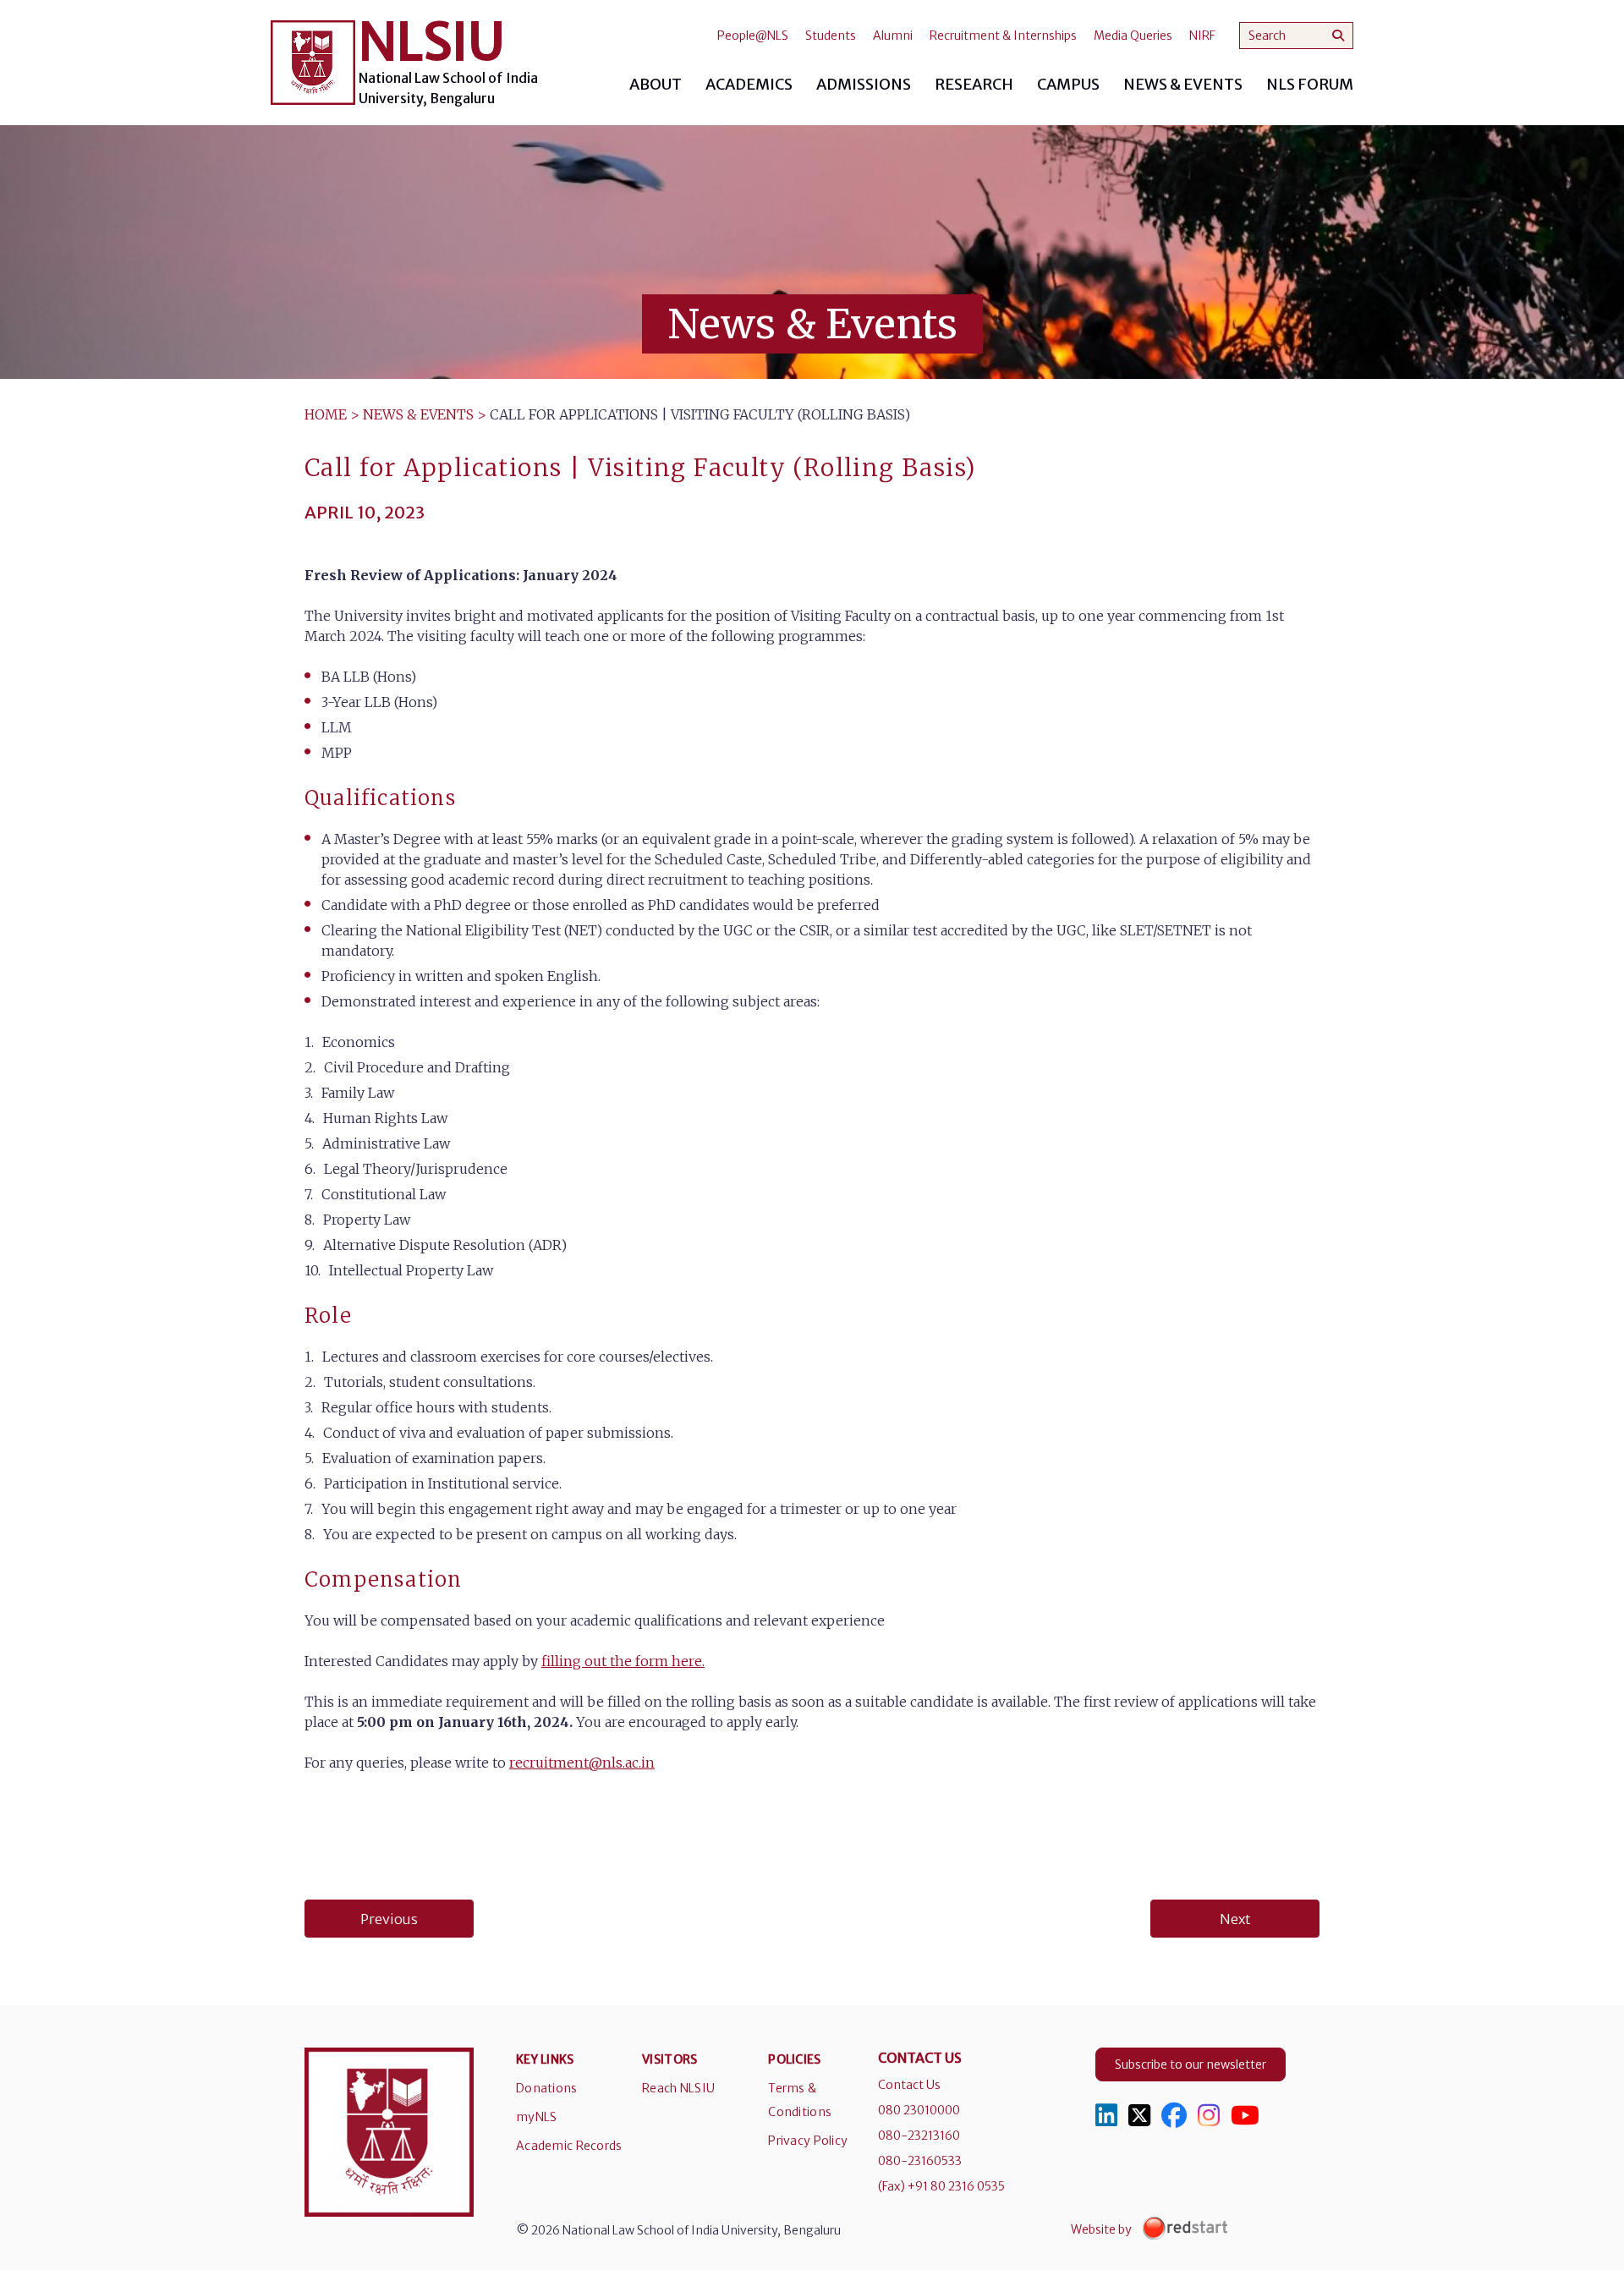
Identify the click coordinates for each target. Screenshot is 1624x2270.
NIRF (1202, 36)
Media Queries (1133, 36)
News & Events (418, 414)
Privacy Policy (808, 2141)
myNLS (536, 2117)
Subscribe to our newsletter (1191, 2064)
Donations (547, 2088)
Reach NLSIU (678, 2088)
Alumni (893, 36)
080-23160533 (920, 2161)
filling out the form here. (623, 1661)
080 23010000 (919, 2110)
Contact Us (909, 2085)
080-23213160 (919, 2136)
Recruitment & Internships (1003, 36)
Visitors (669, 2059)
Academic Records (569, 2146)
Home (326, 414)
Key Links (545, 2059)
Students (831, 36)
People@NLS (753, 36)
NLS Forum (1310, 84)
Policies (794, 2059)
